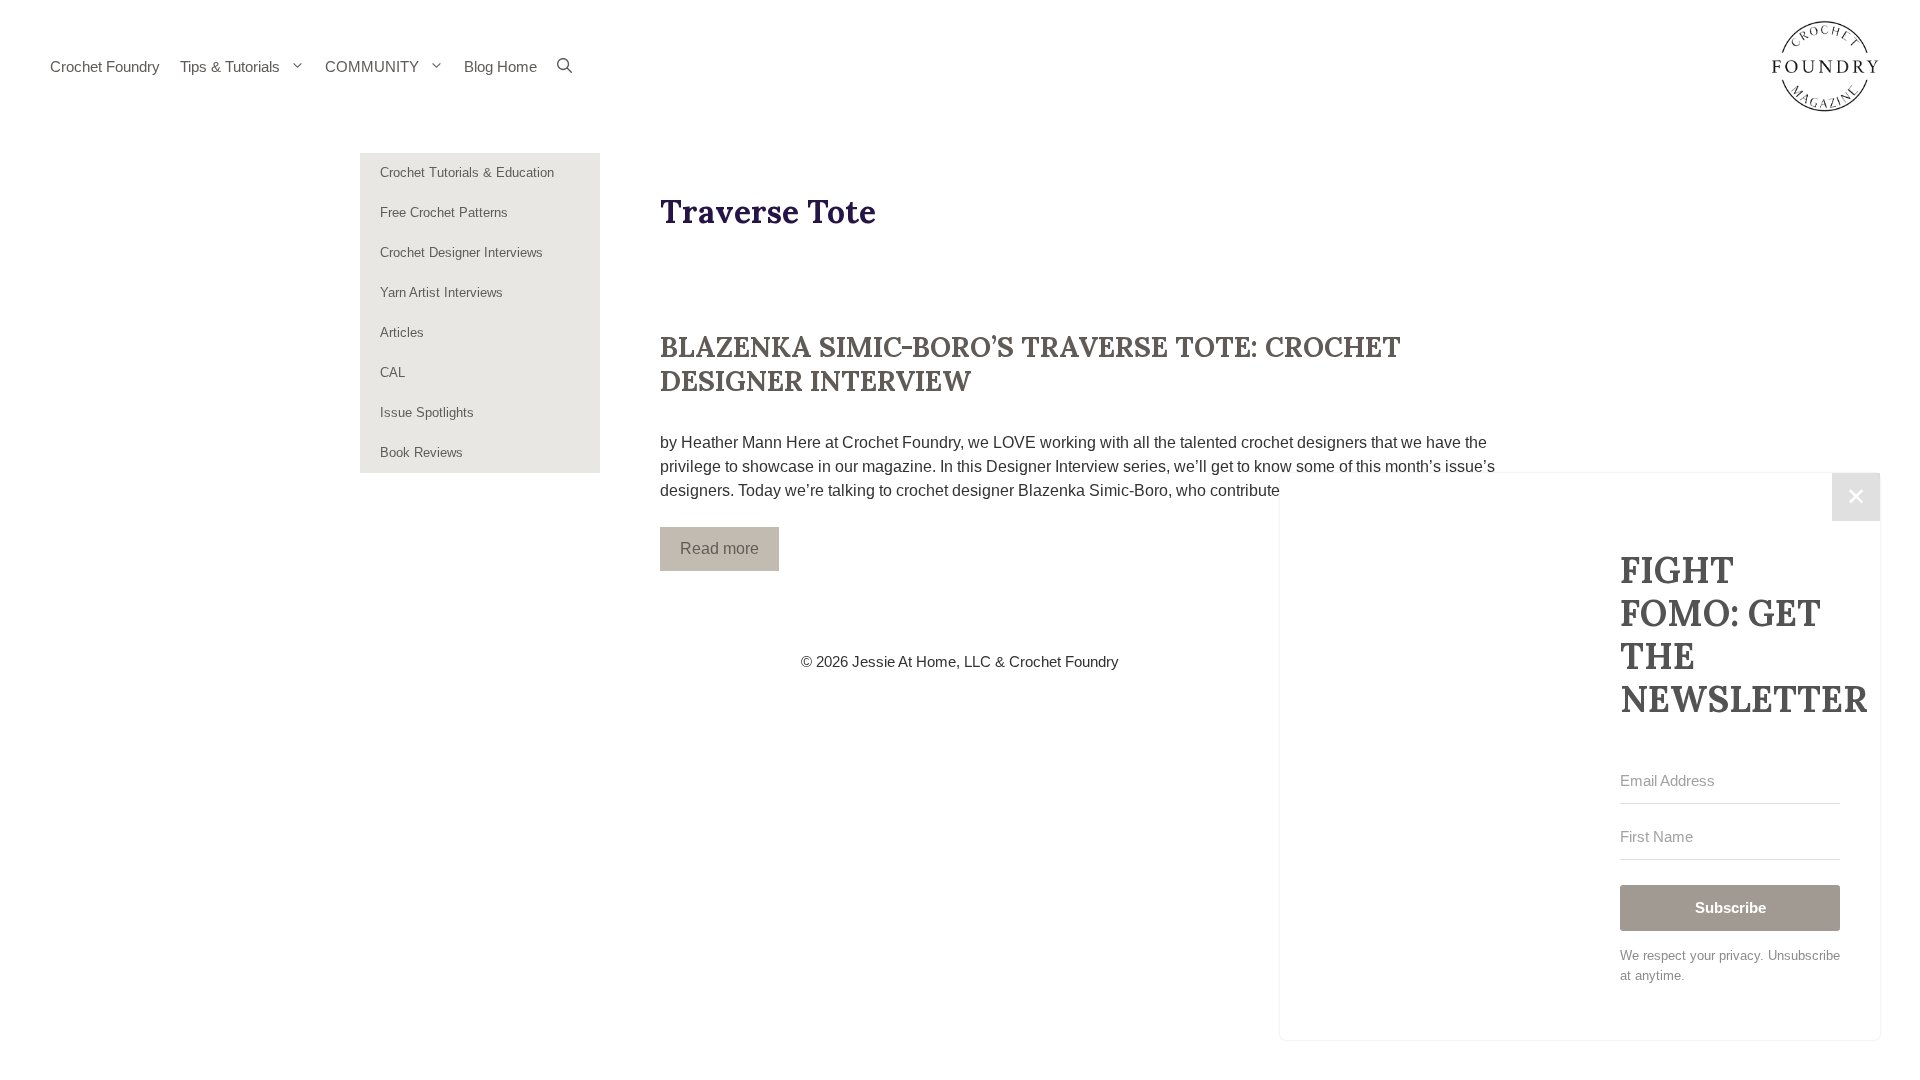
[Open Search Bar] (564, 67)
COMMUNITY (372, 66)
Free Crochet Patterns (444, 212)
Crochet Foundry (105, 66)
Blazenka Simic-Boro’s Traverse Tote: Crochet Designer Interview (1030, 364)
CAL (392, 372)
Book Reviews (421, 452)
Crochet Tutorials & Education (467, 172)
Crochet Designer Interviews (461, 252)
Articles (402, 332)
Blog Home (500, 66)
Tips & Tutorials (230, 66)
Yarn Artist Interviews (441, 292)
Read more (719, 548)
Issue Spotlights (427, 412)
